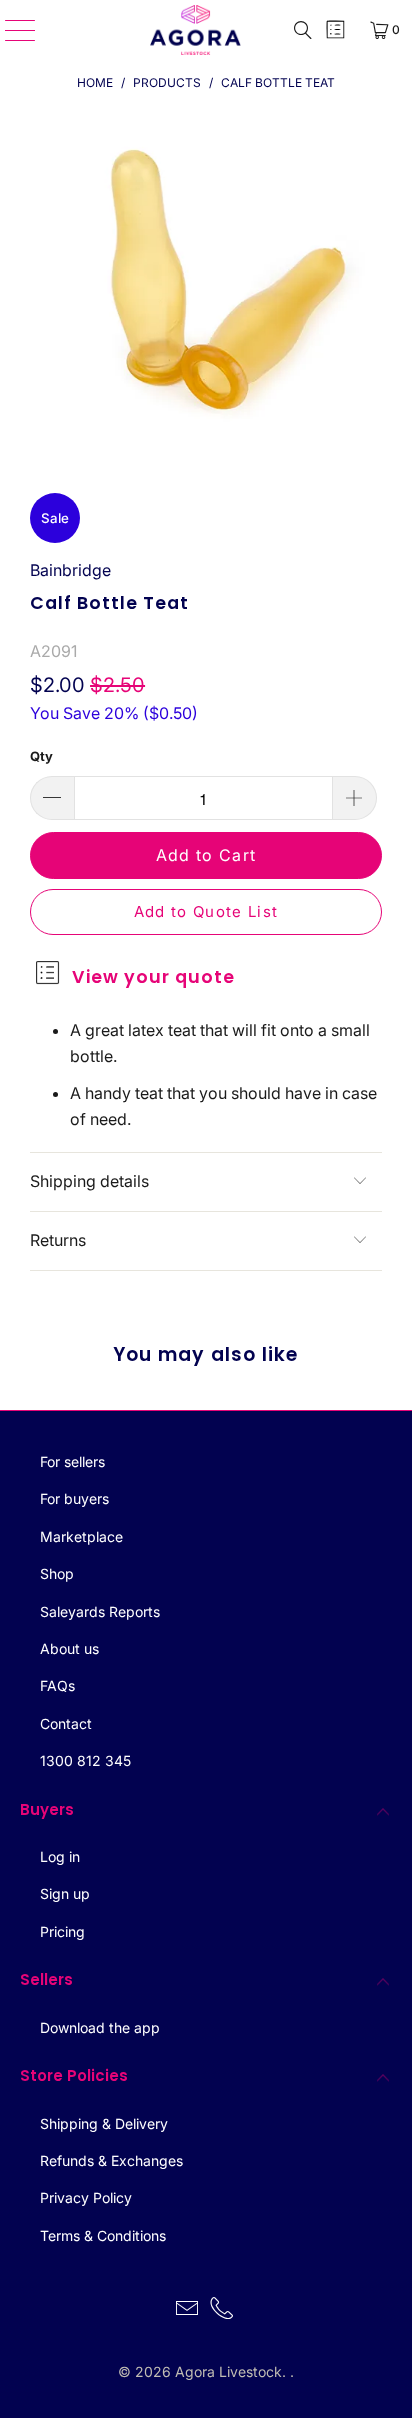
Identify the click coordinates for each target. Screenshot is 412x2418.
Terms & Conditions (103, 2235)
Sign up (65, 1893)
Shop (57, 1573)
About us (69, 1648)
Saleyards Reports (100, 1611)
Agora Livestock (228, 2371)
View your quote (153, 977)
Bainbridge (70, 570)
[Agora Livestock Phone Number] (223, 2310)
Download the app (100, 2027)
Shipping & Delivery (104, 2123)
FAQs (57, 1685)
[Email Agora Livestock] (187, 2310)
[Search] (303, 30)
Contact (66, 1723)
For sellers (72, 1461)
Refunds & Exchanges (111, 2160)
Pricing (62, 1931)
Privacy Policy (86, 2197)
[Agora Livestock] (196, 30)
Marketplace (81, 1536)
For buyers (74, 1498)
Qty (41, 756)
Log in (60, 1856)
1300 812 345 (85, 1760)
